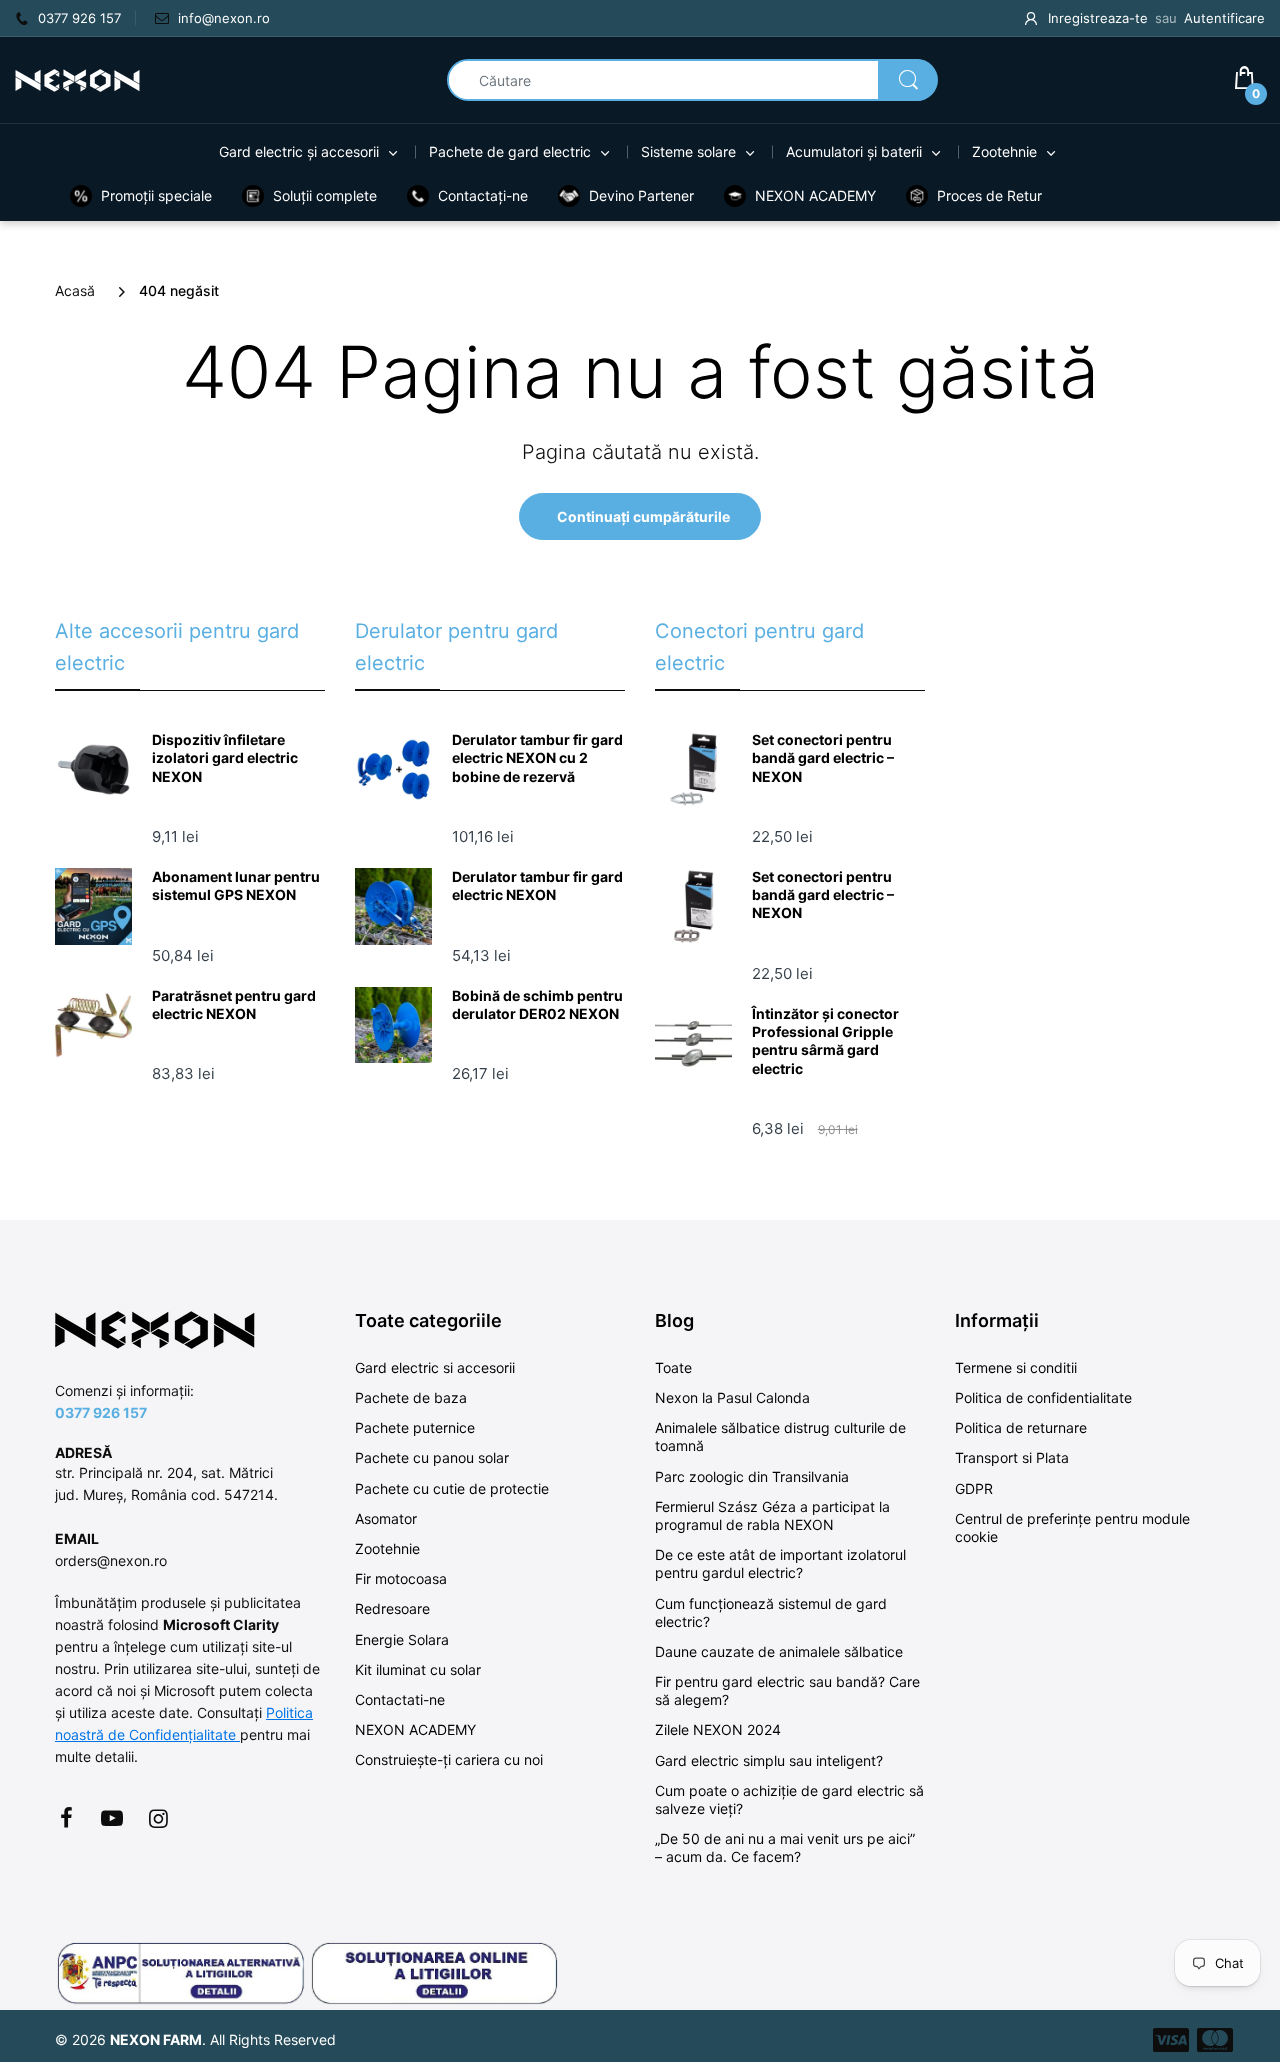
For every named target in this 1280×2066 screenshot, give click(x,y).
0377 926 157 (101, 1412)
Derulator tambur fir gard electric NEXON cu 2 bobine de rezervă (537, 757)
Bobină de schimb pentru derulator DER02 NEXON (537, 1004)
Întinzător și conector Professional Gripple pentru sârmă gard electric (825, 1041)
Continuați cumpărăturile (643, 516)
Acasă (75, 290)
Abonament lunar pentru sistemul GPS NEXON (236, 885)
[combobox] (692, 80)
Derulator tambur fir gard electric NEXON (537, 885)
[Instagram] (158, 1818)
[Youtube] (112, 1818)
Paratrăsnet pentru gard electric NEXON (234, 1004)
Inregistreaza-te (1098, 18)
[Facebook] (66, 1818)
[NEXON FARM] (77, 78)
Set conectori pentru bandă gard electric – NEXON (823, 757)
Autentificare (1224, 18)
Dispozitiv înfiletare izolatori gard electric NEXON (225, 757)
